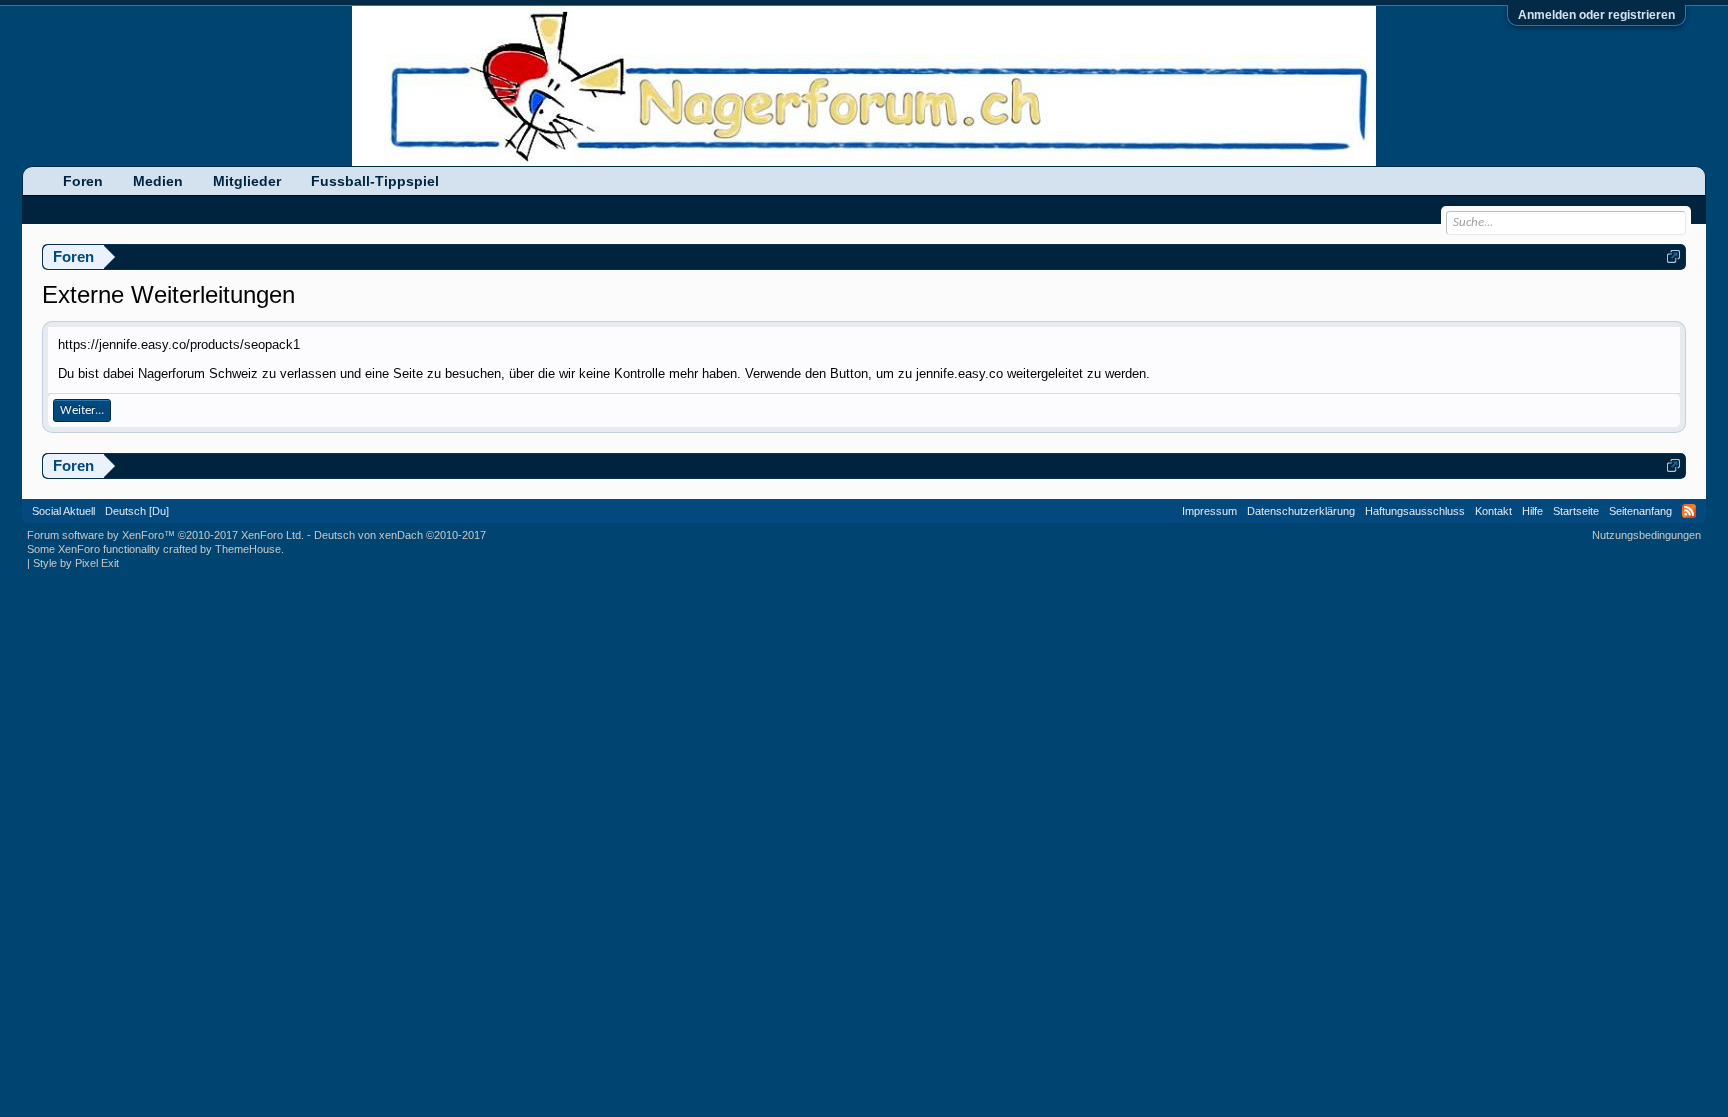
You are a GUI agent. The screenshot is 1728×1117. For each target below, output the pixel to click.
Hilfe (1532, 511)
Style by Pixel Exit (76, 563)
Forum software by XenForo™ (165, 535)
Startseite (1576, 511)
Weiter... (82, 410)
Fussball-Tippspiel (375, 181)
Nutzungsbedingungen (1646, 535)
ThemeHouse (248, 549)
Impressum (1209, 511)
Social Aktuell (63, 511)
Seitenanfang (1640, 511)
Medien (158, 181)
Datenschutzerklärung (1301, 511)
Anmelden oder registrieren (1596, 15)
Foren (83, 181)
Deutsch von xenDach (400, 535)
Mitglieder (247, 181)
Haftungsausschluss (1415, 511)
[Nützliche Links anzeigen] (1673, 256)
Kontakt (1493, 511)
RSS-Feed (1689, 511)
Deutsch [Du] (137, 511)
